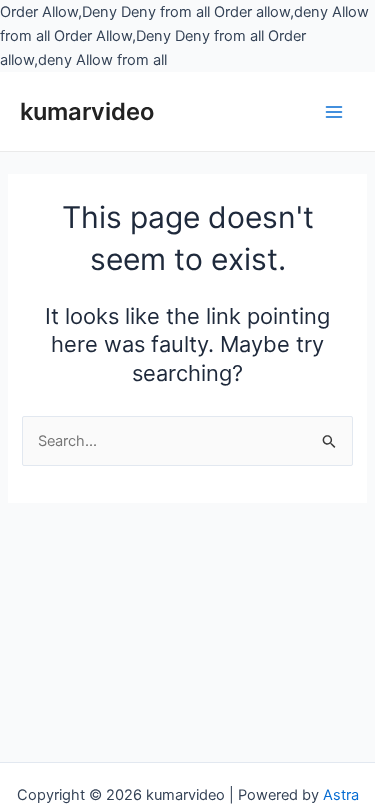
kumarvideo (87, 111)
